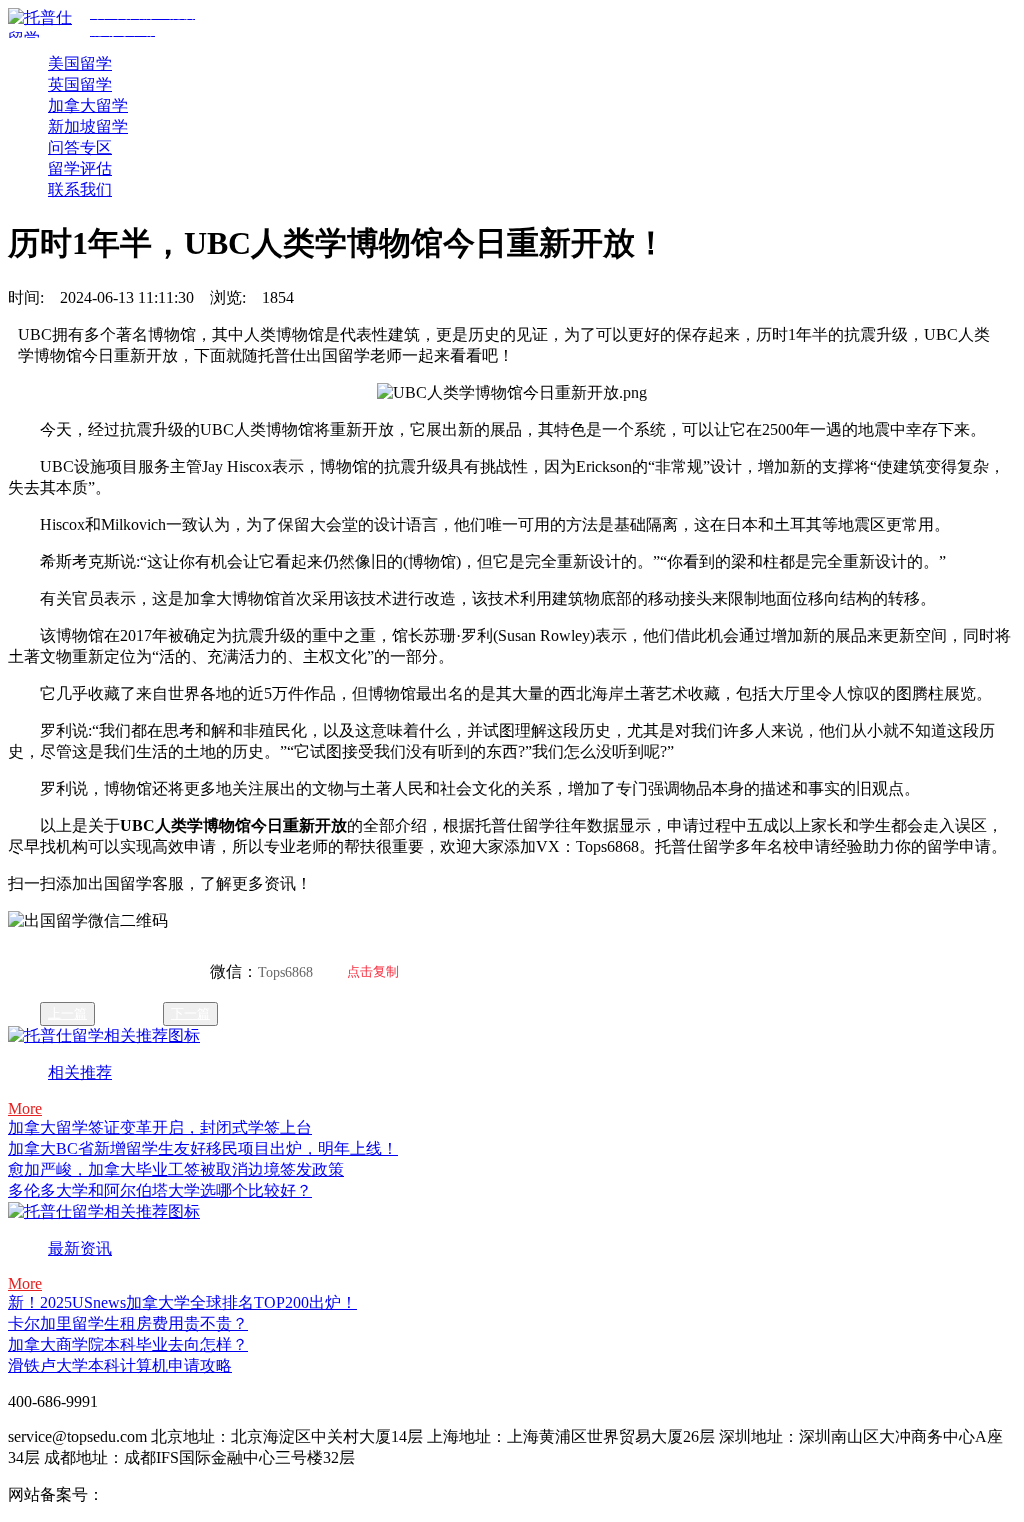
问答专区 (80, 147)
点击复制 (373, 971)
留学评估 (80, 168)
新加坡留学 (88, 126)
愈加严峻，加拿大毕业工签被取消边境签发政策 (176, 1169)
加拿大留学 (88, 105)
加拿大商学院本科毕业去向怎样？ (128, 1344)
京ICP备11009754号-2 (179, 1494)
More (25, 1108)
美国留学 (80, 63)
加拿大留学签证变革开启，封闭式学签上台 (160, 1127)
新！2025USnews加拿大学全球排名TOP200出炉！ (182, 1302)
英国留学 (80, 84)
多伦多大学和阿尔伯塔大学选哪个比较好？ (160, 1190)
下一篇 (190, 1013)
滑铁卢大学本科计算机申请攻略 (120, 1365)
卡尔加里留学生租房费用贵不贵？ (128, 1323)
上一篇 (67, 1013)
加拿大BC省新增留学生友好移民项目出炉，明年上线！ (203, 1148)
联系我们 (80, 189)
